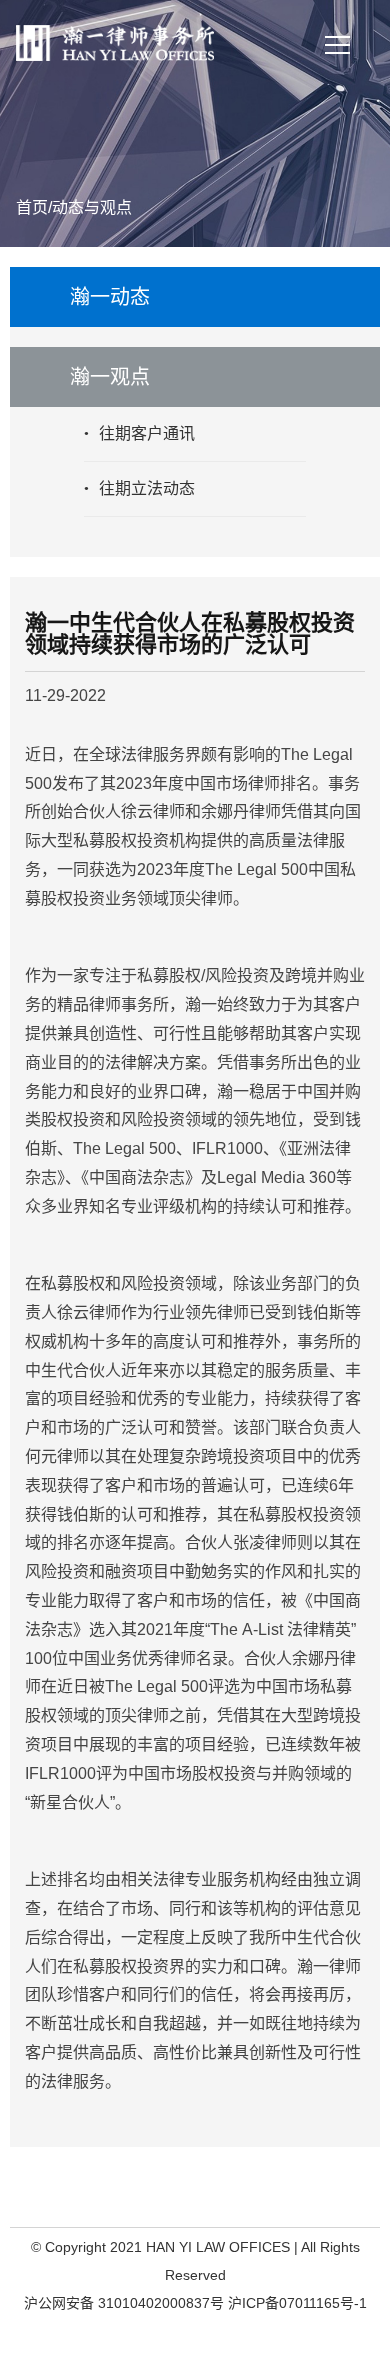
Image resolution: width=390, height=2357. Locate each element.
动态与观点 (92, 207)
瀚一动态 (110, 297)
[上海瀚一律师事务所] (115, 35)
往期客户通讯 (147, 434)
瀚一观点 (110, 377)
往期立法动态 (147, 489)
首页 (32, 207)
